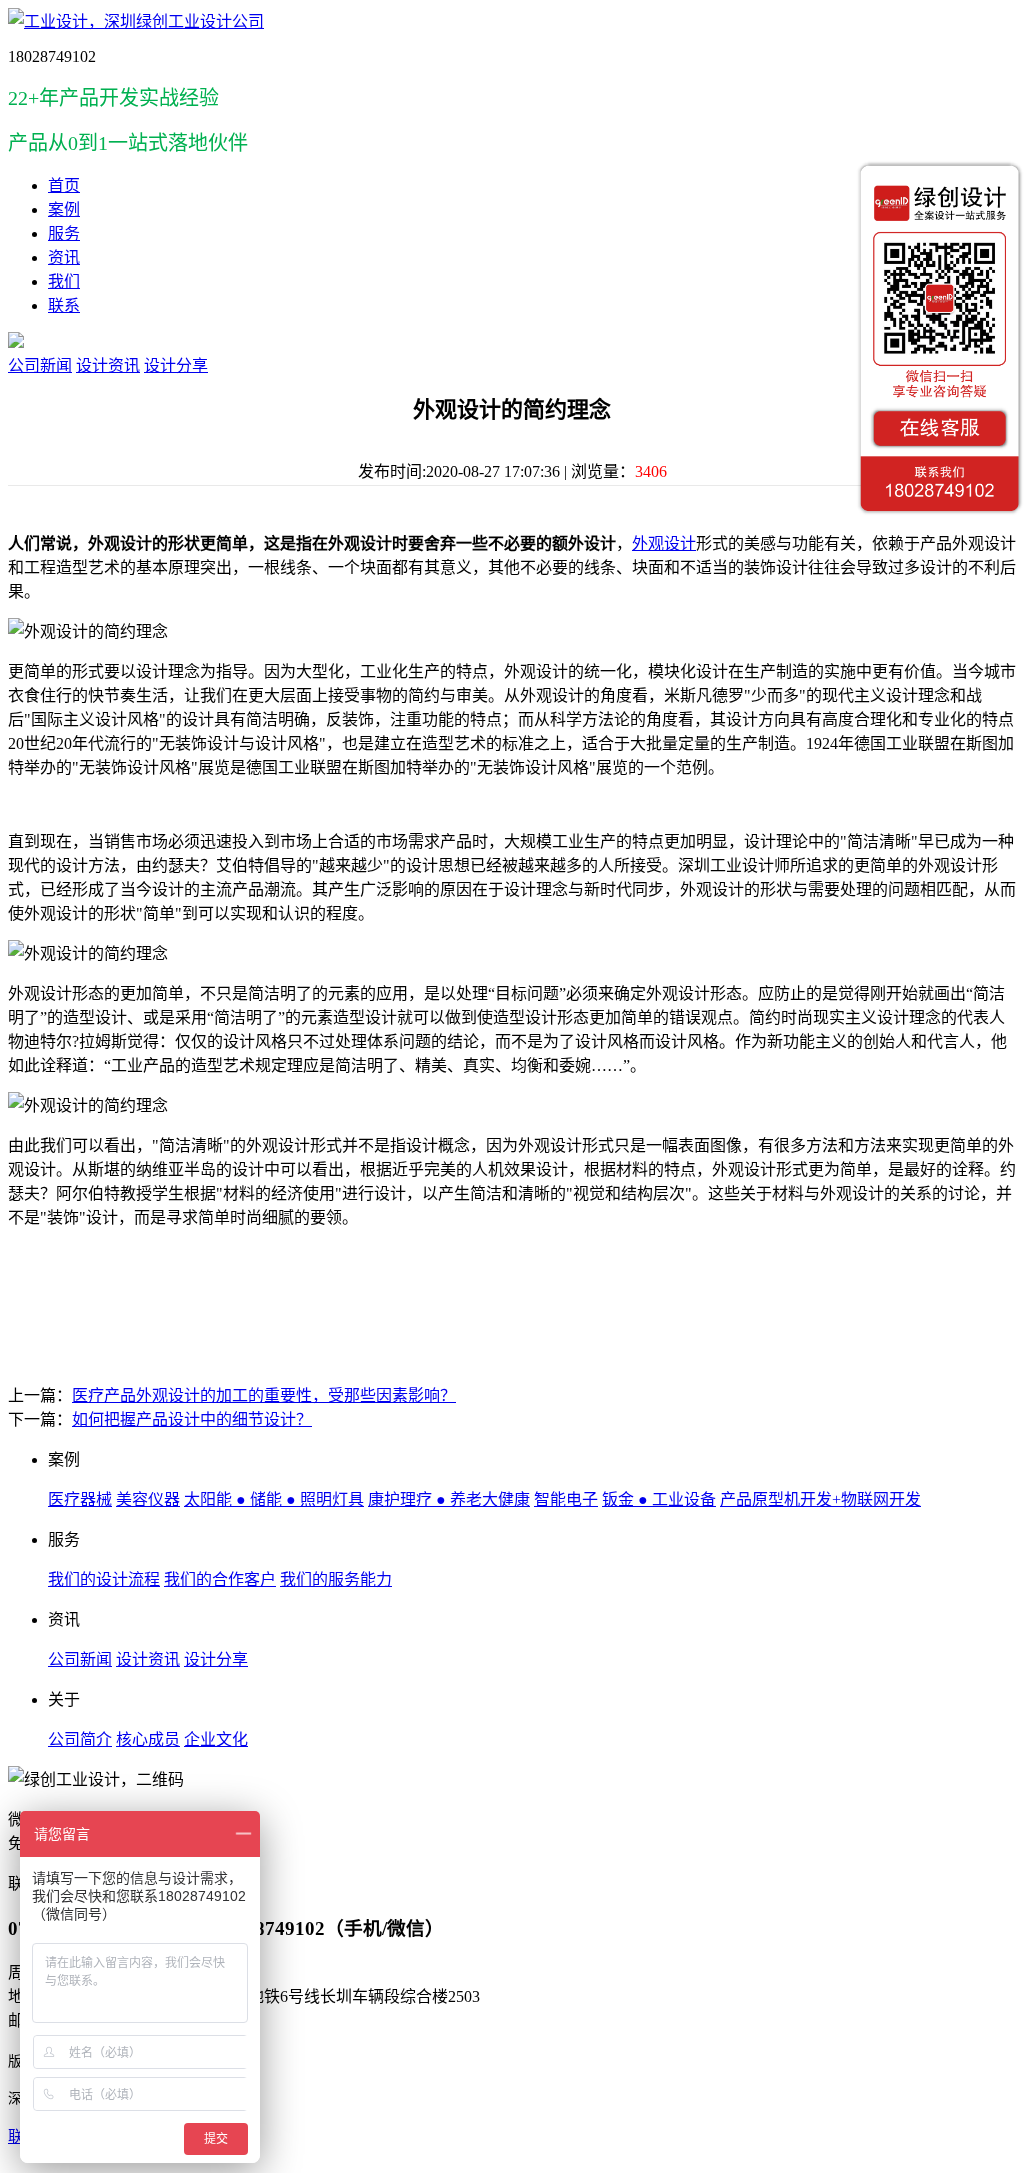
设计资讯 (108, 365)
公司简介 (80, 1739)
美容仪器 (148, 1499)
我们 (64, 281)
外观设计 (664, 543)
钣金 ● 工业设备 (659, 1499)
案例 (64, 209)
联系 (64, 305)
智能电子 (566, 1499)
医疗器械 (80, 1499)
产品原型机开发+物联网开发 (820, 1499)
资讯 (64, 257)
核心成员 (148, 1739)
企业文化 (216, 1739)
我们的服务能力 (336, 1579)
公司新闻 (40, 365)
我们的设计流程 (104, 1579)
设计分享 (176, 365)
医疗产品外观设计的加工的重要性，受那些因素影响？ (264, 1395)
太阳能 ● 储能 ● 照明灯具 (274, 1499)
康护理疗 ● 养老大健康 (449, 1499)
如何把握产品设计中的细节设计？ (192, 1419)
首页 (64, 185)
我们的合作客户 (220, 1579)
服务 (64, 233)
